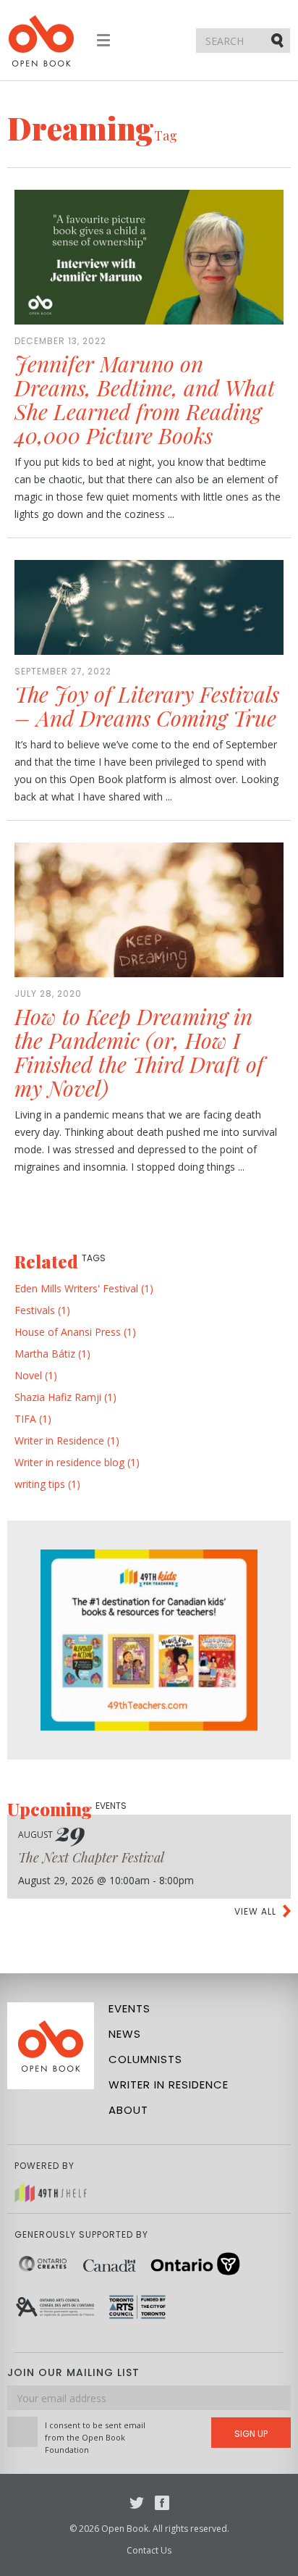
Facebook (162, 2503)
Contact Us (149, 2550)
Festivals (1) (42, 1310)
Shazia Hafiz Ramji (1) (65, 1397)
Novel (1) (36, 1375)
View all (255, 1911)
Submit (278, 40)
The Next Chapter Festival (91, 1857)
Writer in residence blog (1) (77, 1462)
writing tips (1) (47, 1484)
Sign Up (251, 2434)
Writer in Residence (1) (67, 1440)
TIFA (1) (33, 1419)
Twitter (137, 2503)
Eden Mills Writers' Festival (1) (84, 1288)
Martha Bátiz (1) (52, 1354)
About (128, 2110)
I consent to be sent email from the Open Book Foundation (95, 2437)
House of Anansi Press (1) (75, 1332)
